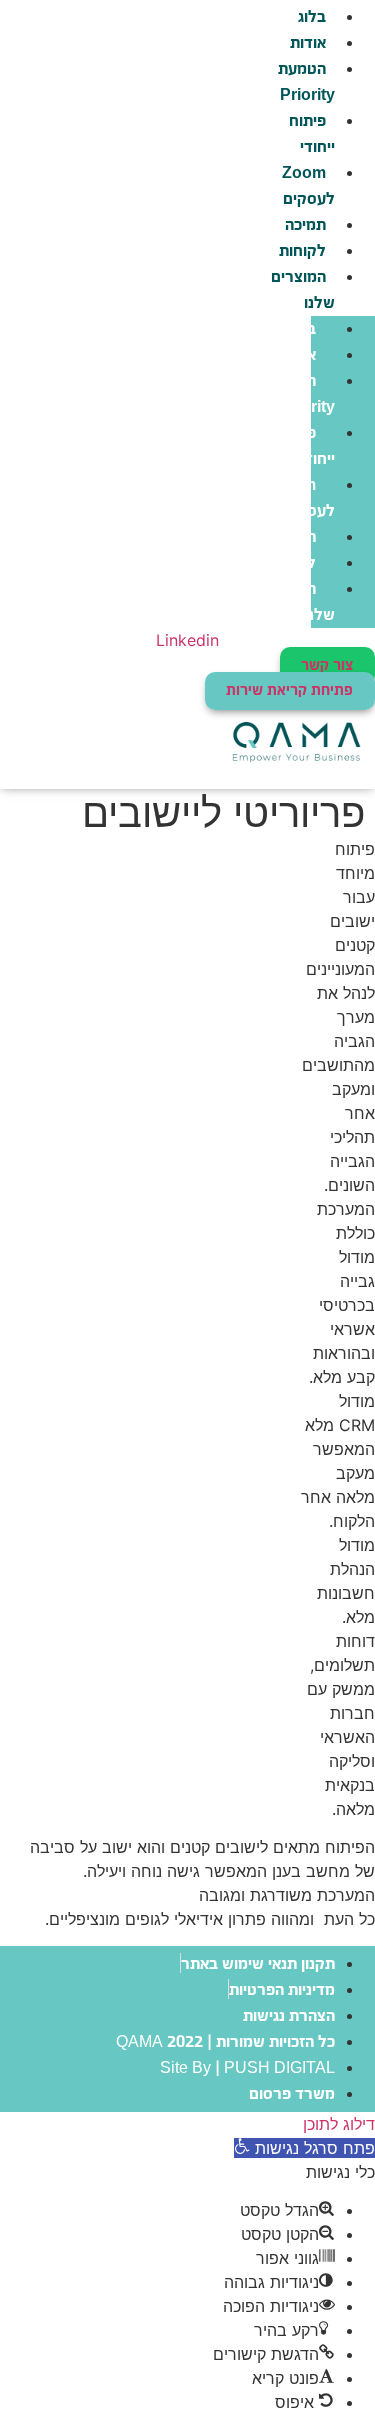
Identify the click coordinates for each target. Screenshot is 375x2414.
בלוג (302, 329)
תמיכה (305, 225)
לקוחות (302, 251)
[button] (304, 2148)
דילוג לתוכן (339, 2124)
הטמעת (304, 82)
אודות (308, 43)
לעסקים (306, 186)
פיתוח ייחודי (312, 134)
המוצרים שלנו (303, 290)
